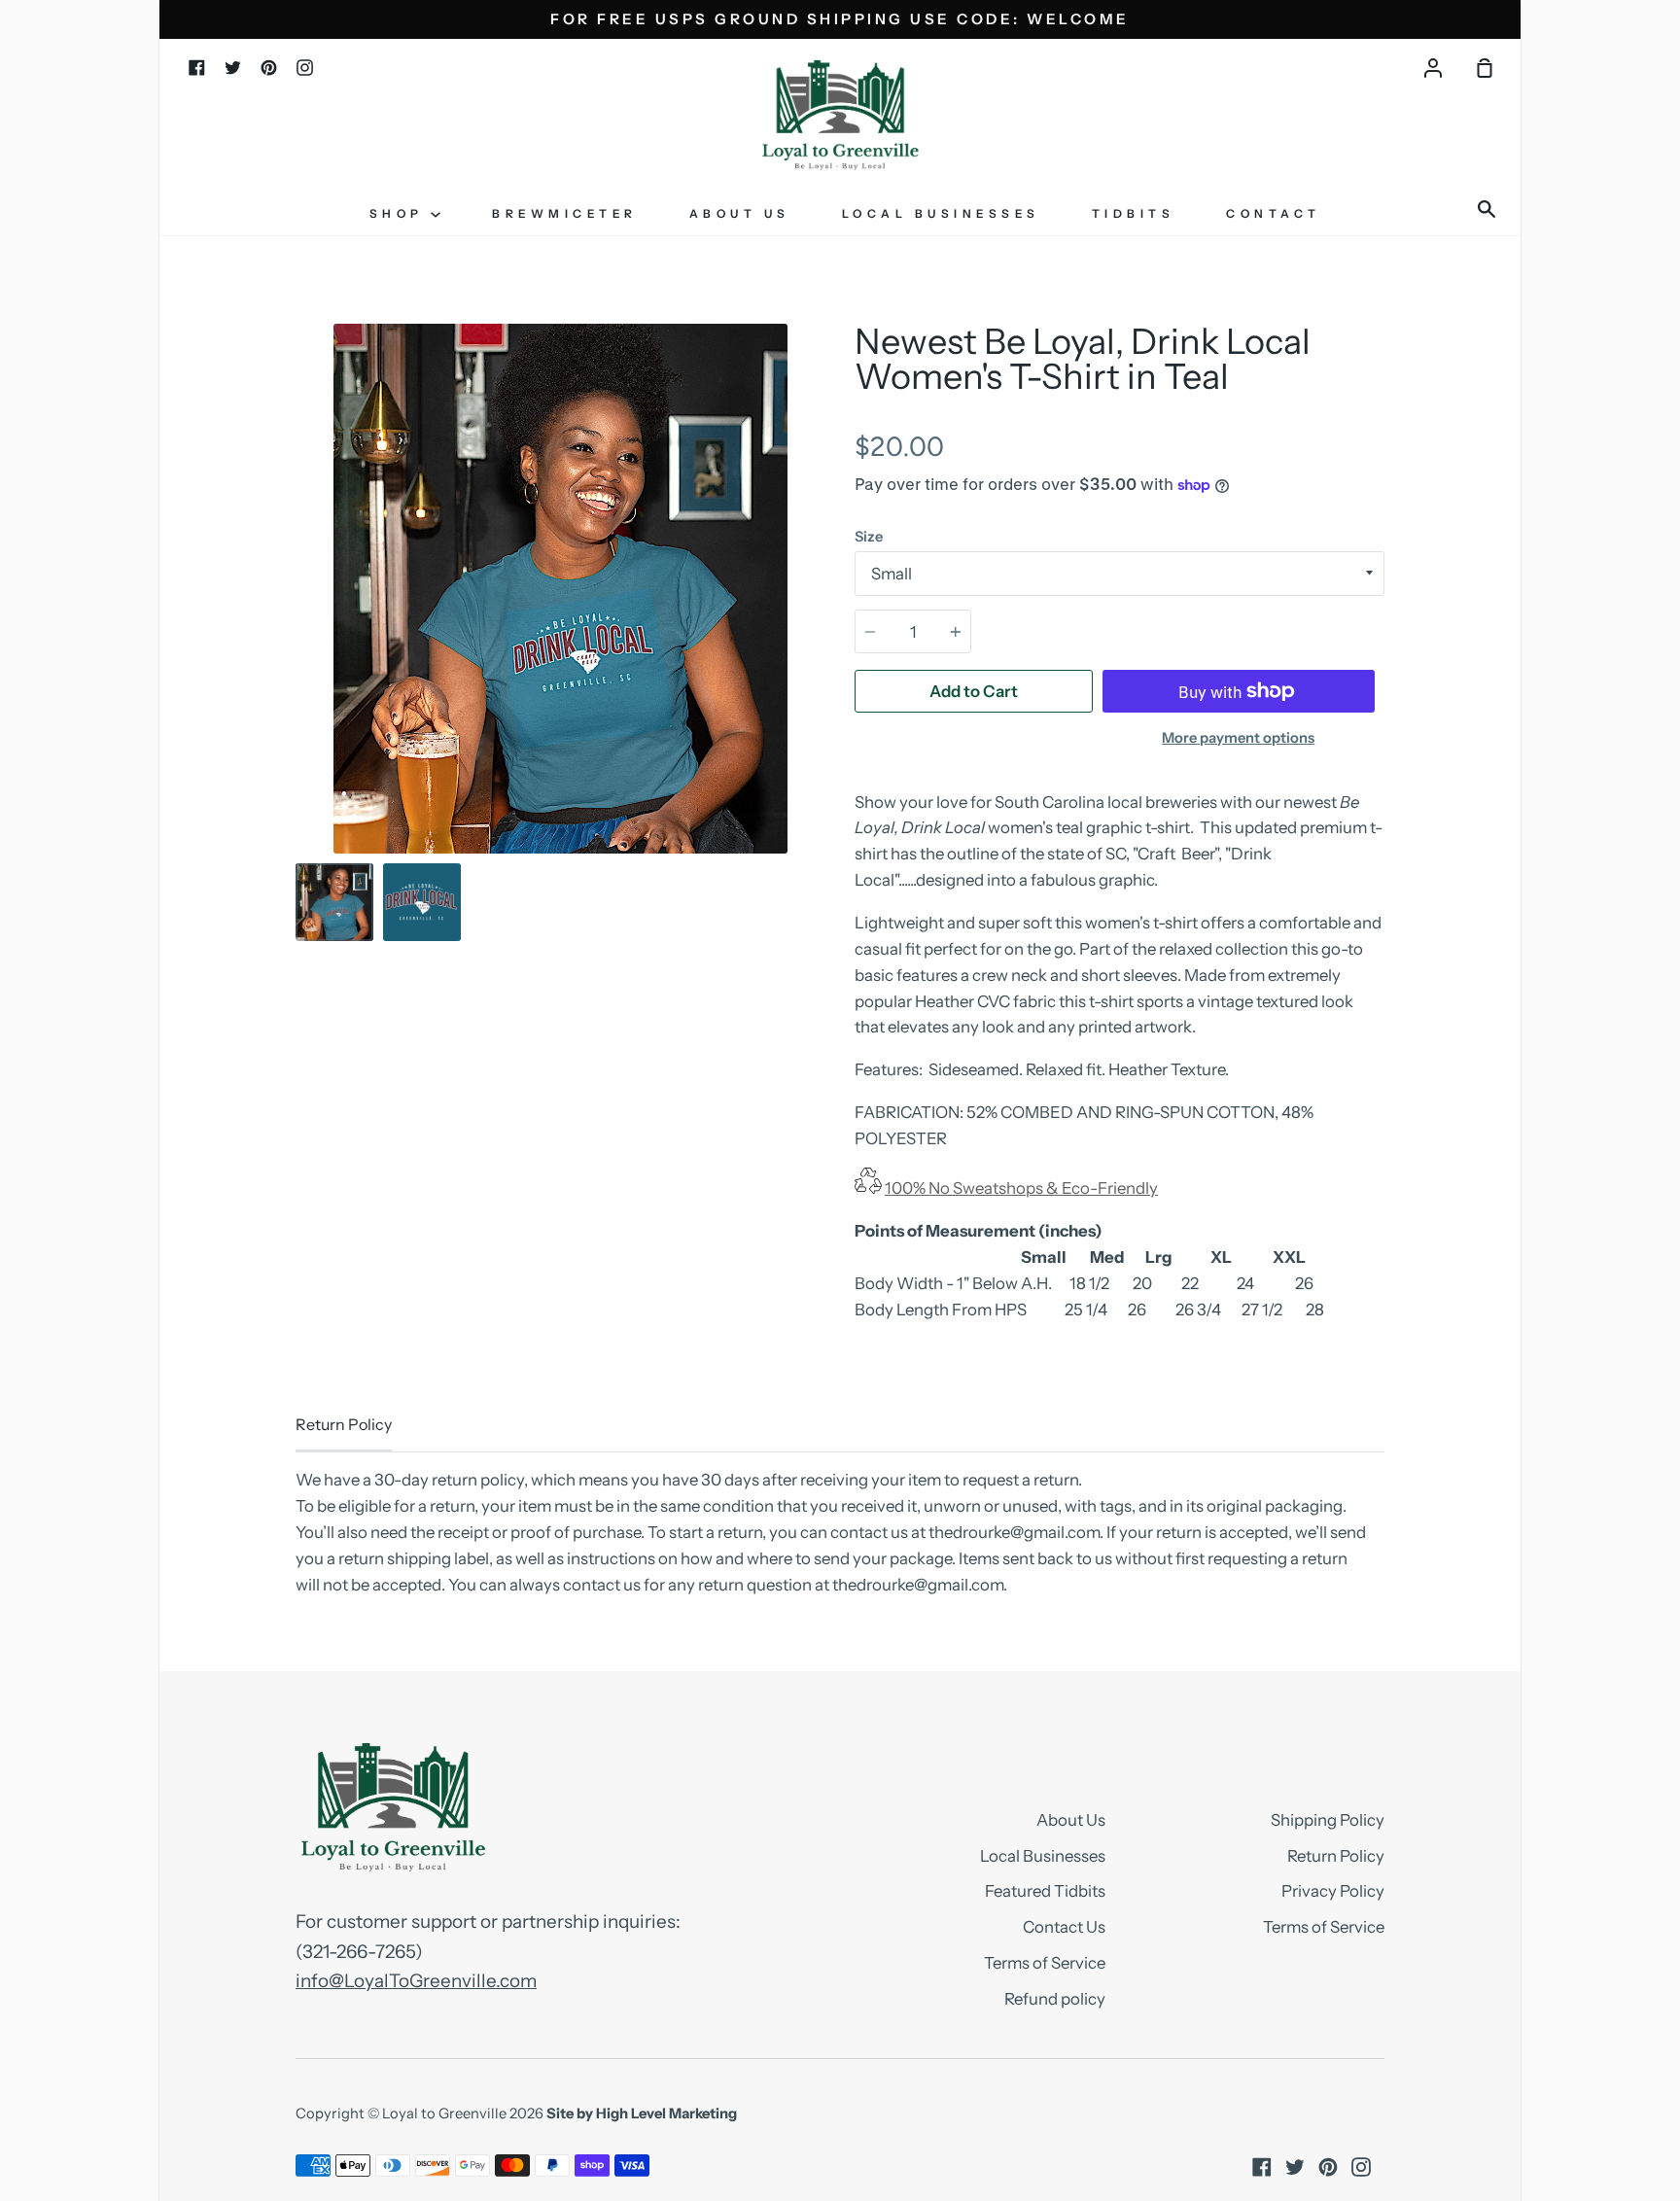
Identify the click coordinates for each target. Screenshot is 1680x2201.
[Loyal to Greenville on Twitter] (1295, 2167)
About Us (740, 213)
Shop (401, 213)
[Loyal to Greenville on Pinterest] (1328, 2167)
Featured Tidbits (1045, 1891)
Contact (1274, 213)
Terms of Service (1045, 1963)
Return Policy (1336, 1856)
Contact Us (1064, 1927)
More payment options (1238, 738)
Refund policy (1055, 1999)
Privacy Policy (1333, 1891)
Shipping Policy (1328, 1820)
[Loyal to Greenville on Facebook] (1262, 2167)
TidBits (1134, 213)
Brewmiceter (565, 213)
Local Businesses (941, 213)
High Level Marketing (666, 2114)
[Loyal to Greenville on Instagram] (1361, 2167)
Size (869, 537)
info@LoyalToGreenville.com (416, 1981)
